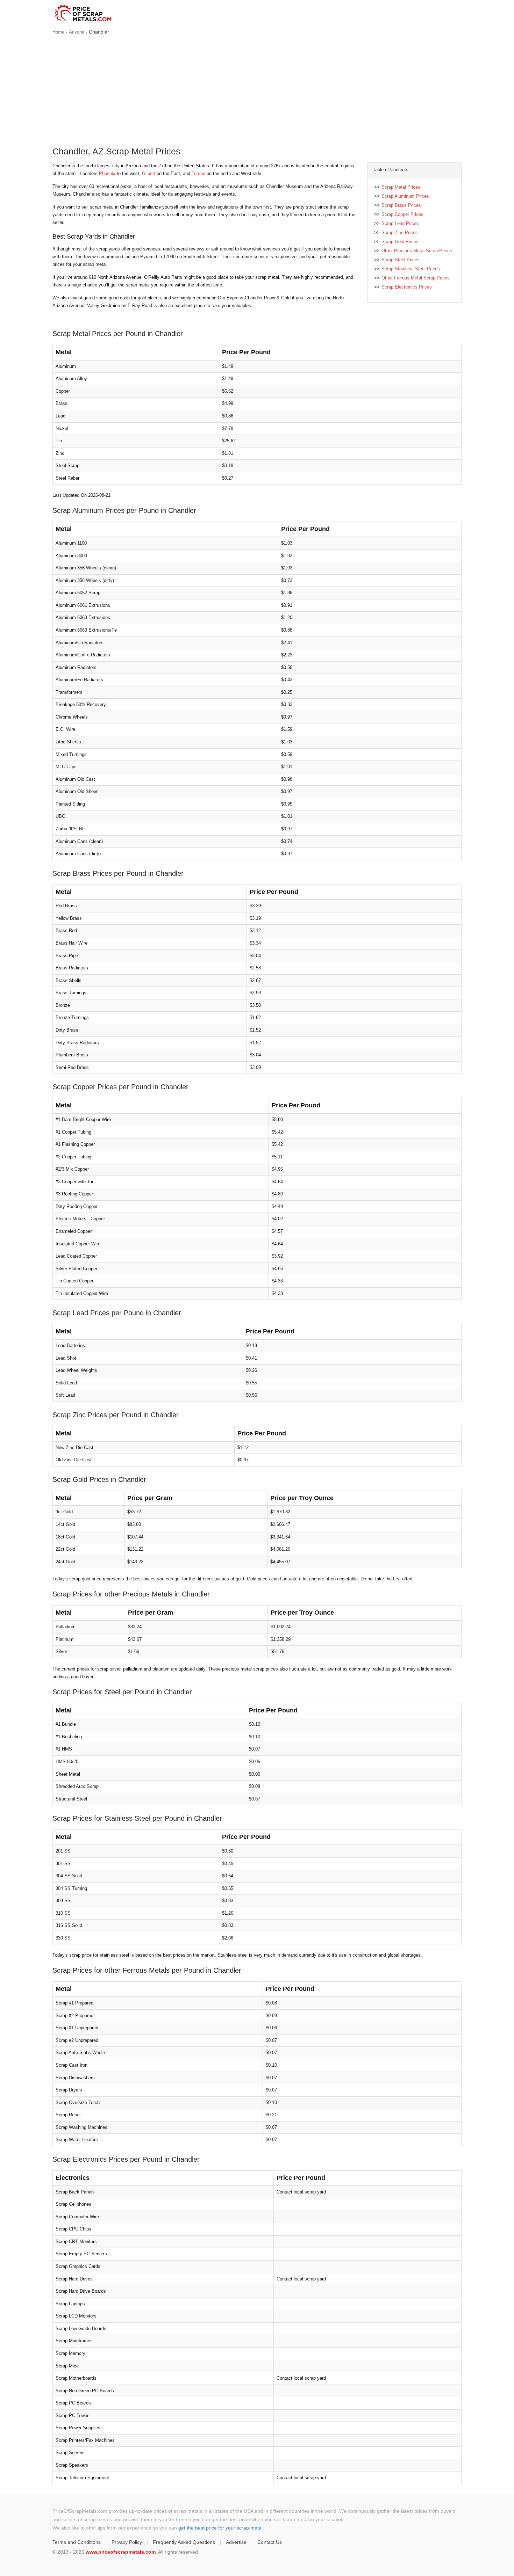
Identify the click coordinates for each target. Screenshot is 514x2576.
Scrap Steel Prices (401, 260)
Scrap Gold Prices (400, 242)
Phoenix (107, 173)
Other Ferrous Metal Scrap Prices (416, 278)
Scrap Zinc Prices (400, 232)
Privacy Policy (127, 2542)
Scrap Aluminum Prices (405, 196)
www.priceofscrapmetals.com (121, 2552)
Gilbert (149, 173)
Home (58, 32)
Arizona (77, 32)
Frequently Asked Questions (184, 2542)
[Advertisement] (257, 92)
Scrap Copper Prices (402, 214)
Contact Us (270, 2542)
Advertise (236, 2542)
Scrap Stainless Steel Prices (411, 269)
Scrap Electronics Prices (407, 287)
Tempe (198, 173)
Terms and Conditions (77, 2542)
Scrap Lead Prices (400, 223)
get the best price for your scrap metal (220, 2528)
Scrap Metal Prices (401, 187)
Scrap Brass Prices (401, 205)
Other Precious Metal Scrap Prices (417, 251)
